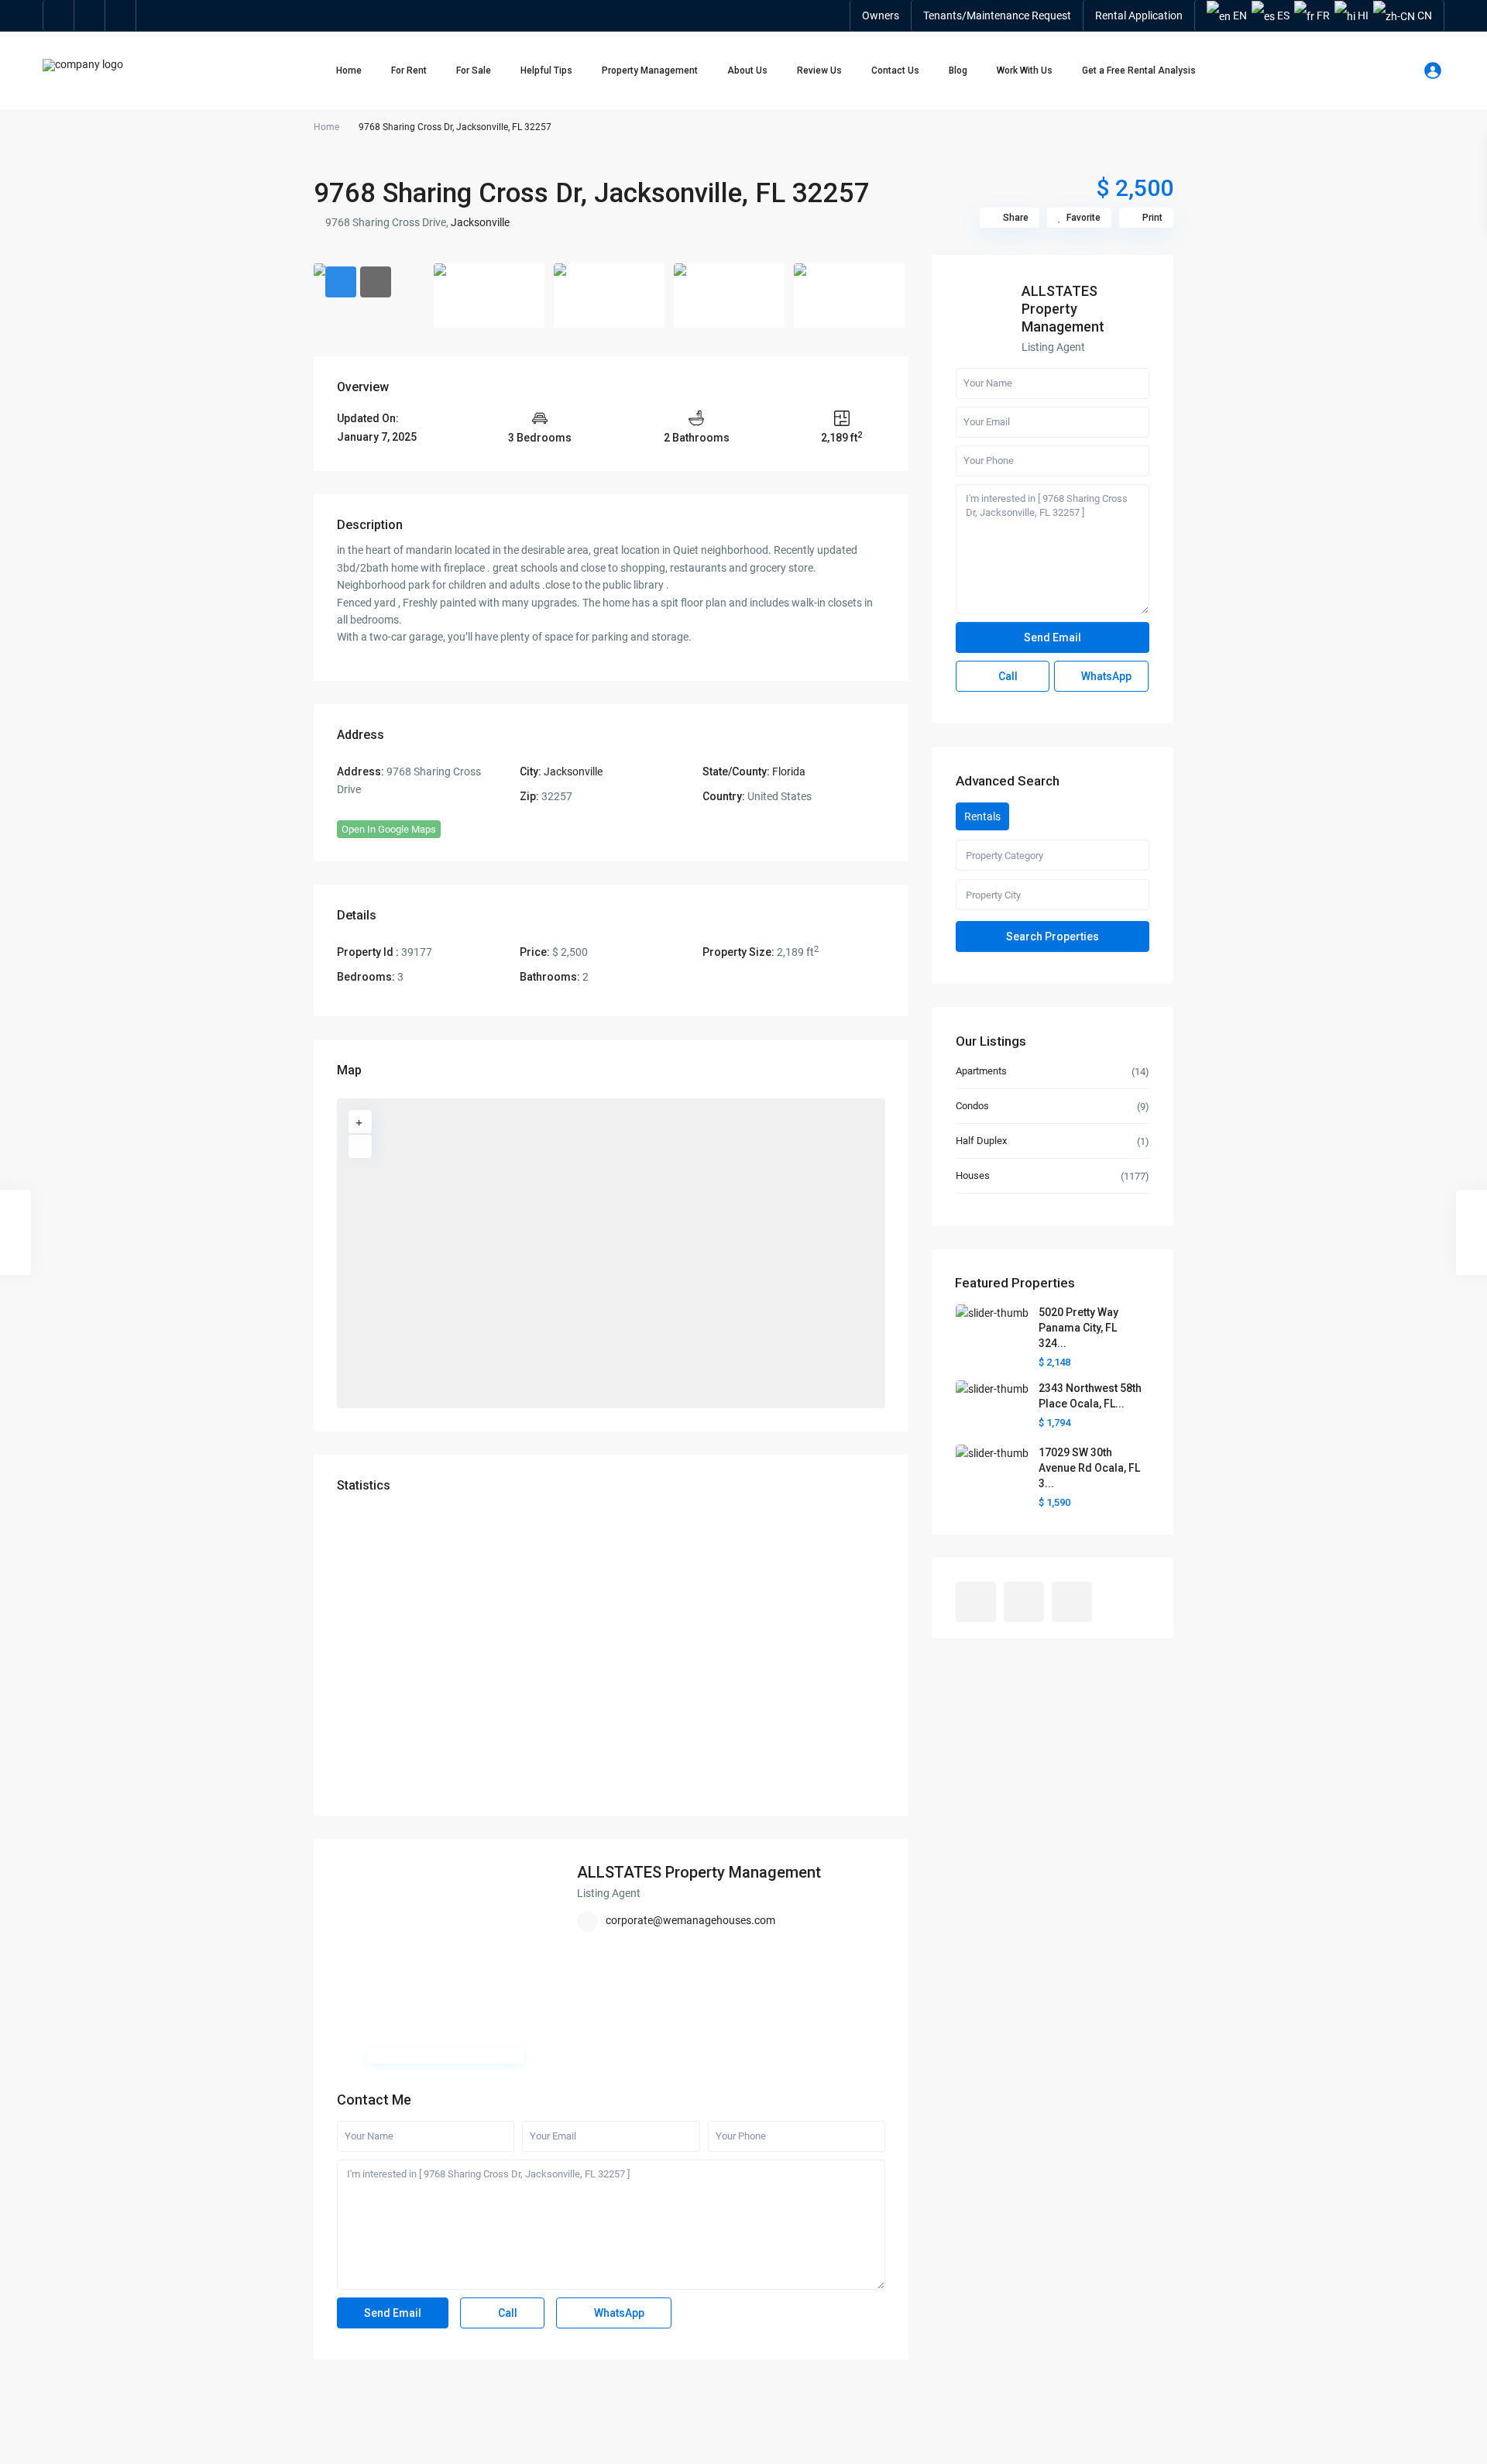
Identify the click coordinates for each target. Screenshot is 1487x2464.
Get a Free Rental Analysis (1139, 70)
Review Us (819, 70)
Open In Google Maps (389, 829)
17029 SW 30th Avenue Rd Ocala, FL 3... (1089, 1468)
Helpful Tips (546, 70)
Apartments (981, 1071)
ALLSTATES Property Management (699, 1872)
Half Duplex (981, 1141)
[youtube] (90, 15)
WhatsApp (618, 2313)
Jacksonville (480, 222)
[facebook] (59, 15)
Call (507, 2313)
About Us (747, 70)
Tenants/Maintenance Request (997, 15)
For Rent (409, 70)
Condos (972, 1106)
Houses (973, 1175)
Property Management (650, 70)
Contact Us (895, 70)
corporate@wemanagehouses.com (690, 1920)
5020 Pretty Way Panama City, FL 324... (1078, 1328)
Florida (789, 772)
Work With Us (1025, 70)
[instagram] (121, 15)
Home (349, 70)
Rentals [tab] (982, 816)
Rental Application (1139, 15)
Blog (958, 70)
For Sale (474, 70)
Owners (881, 15)
